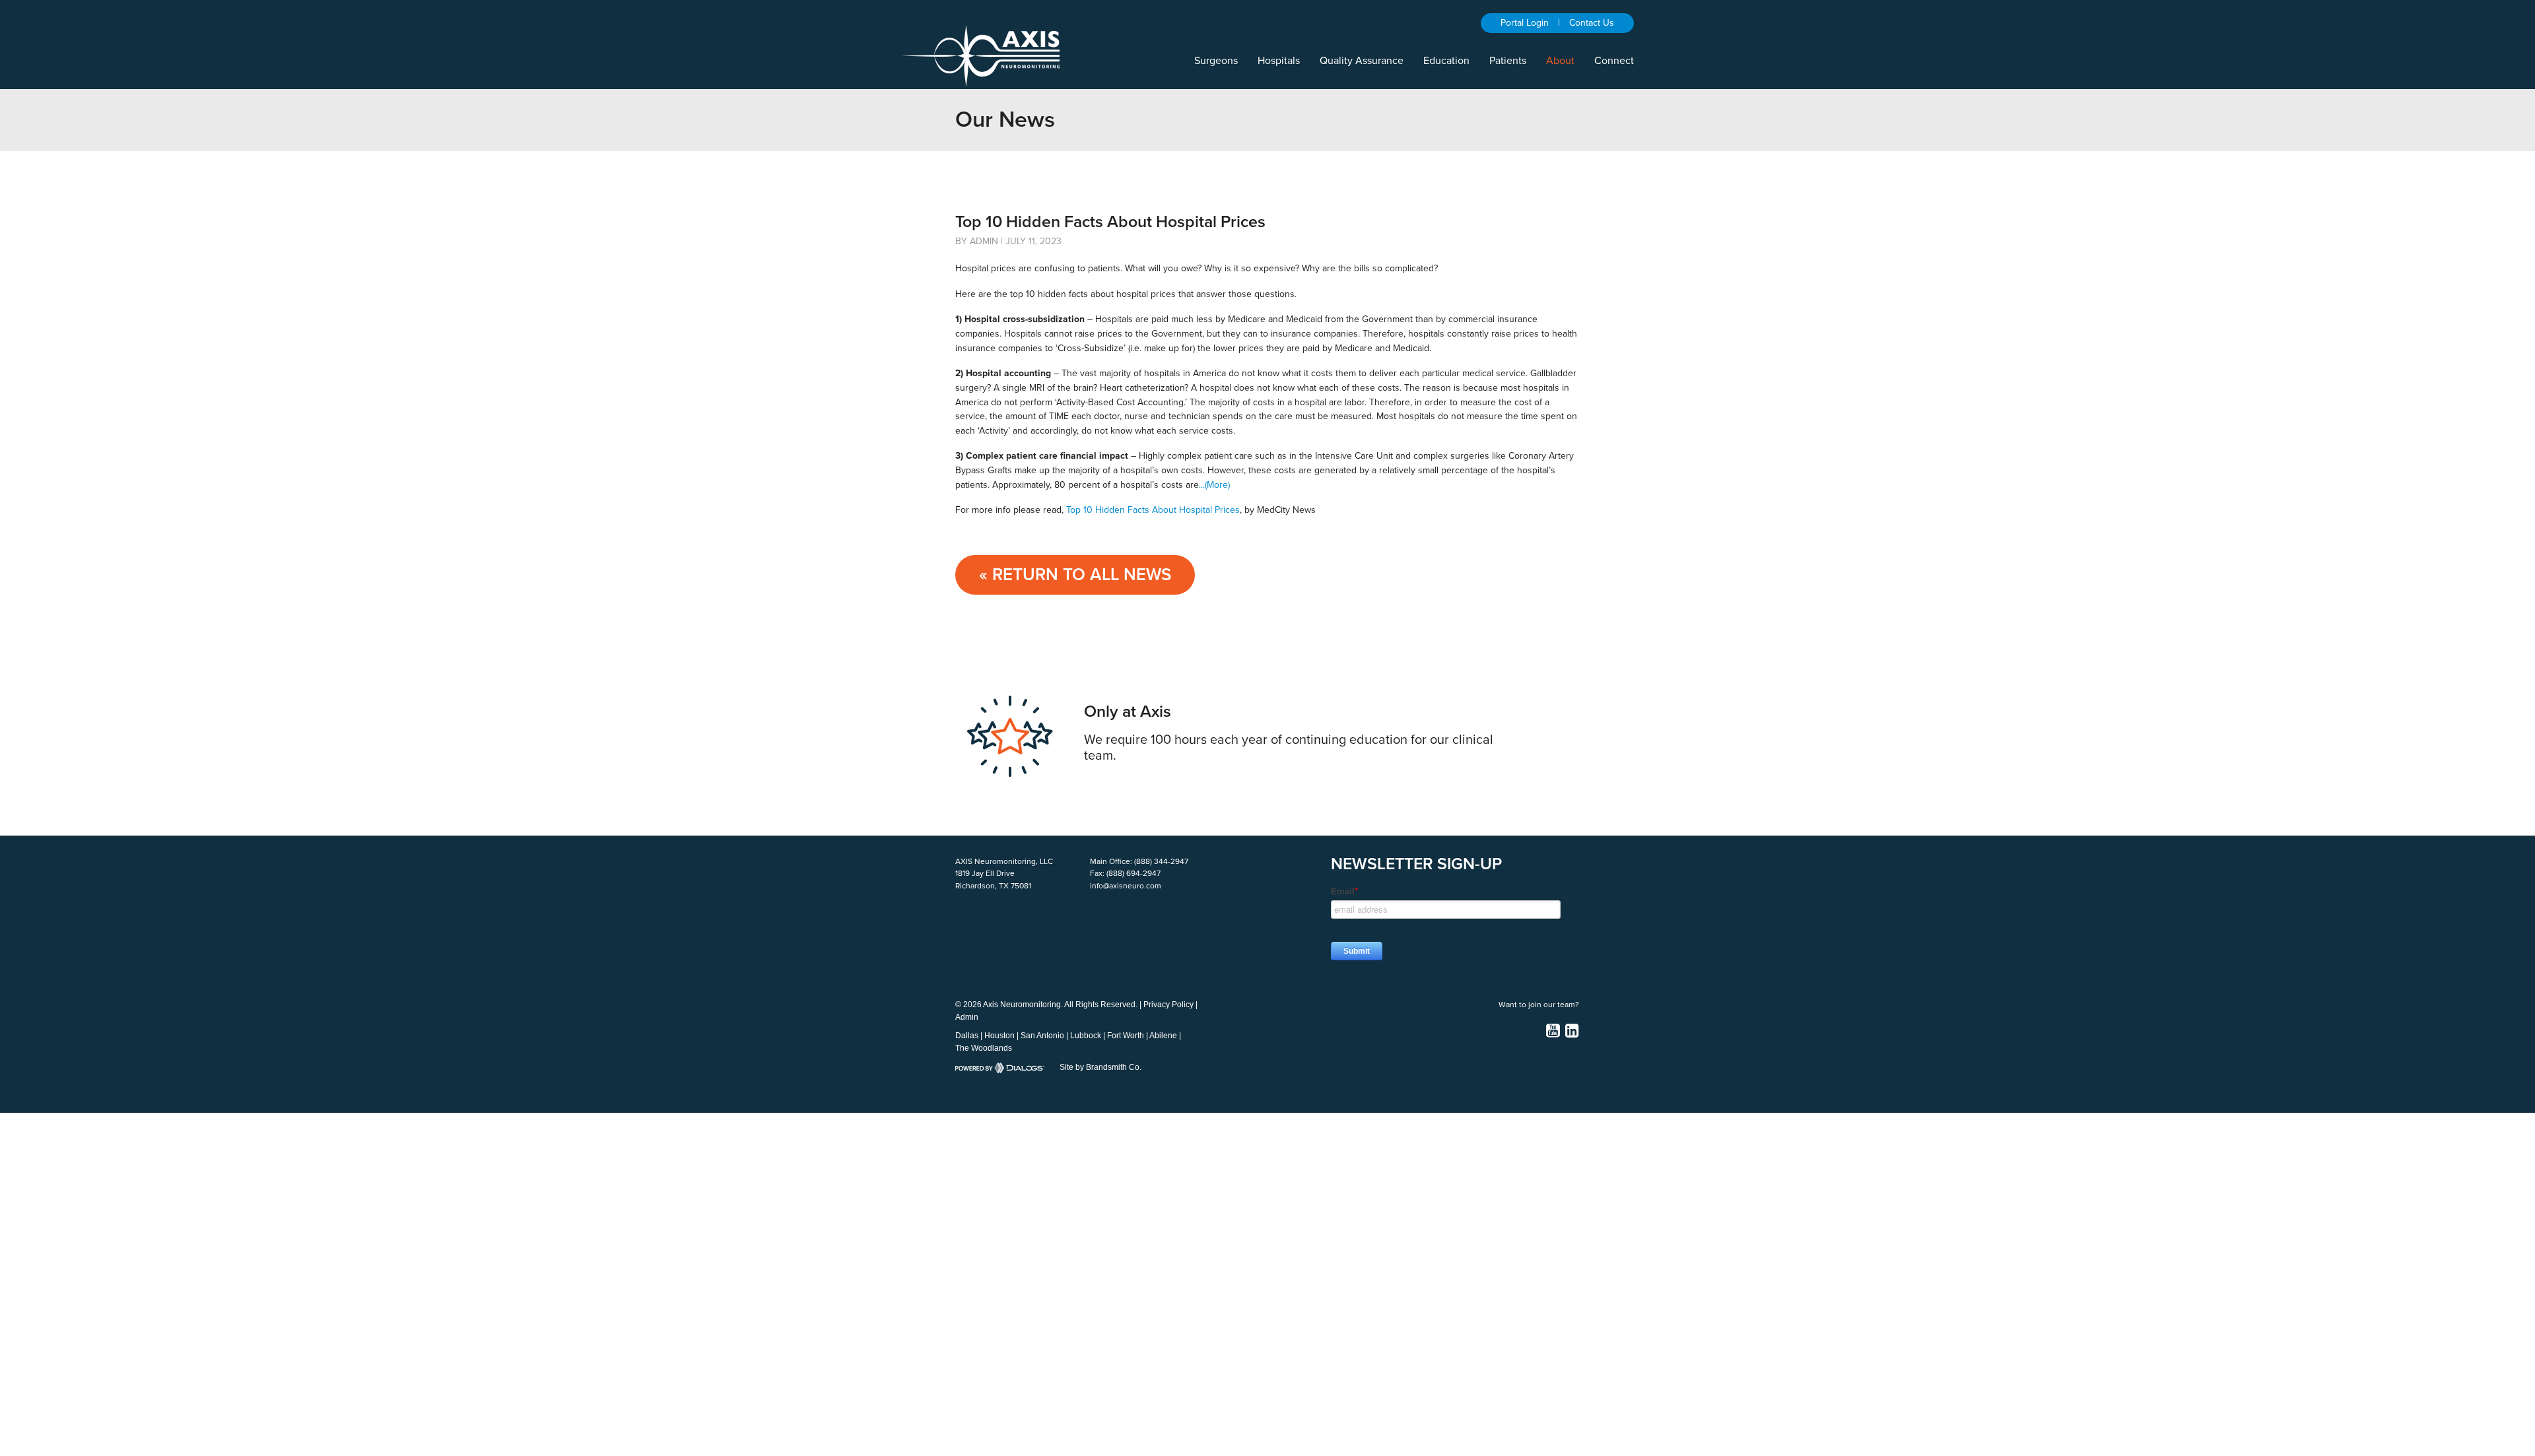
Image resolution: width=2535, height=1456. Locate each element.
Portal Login (1525, 23)
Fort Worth (1126, 1036)
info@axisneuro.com (1126, 886)
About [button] (1560, 61)
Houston (999, 1036)
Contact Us (1592, 23)
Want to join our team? (1539, 1005)
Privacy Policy (1168, 1005)
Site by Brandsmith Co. (1100, 1067)
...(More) (1214, 485)
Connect (1614, 61)
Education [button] (1446, 61)
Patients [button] (1508, 61)
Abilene (1163, 1036)
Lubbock (1086, 1036)
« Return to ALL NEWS (1075, 575)
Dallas (967, 1036)
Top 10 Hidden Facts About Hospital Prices (1153, 510)
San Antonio (1042, 1036)
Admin (967, 1017)
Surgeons (1216, 61)
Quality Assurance (1362, 61)
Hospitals (1279, 61)
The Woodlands (984, 1048)
